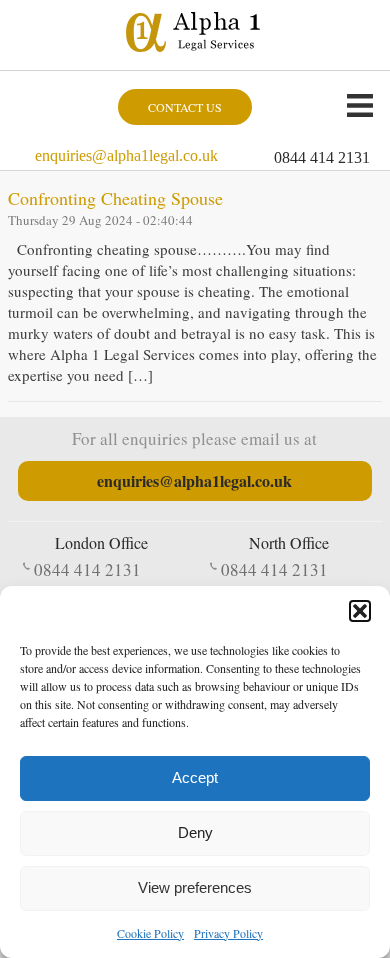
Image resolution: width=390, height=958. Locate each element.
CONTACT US (185, 107)
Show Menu (360, 105)
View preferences (195, 887)
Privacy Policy (228, 933)
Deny (195, 832)
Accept (195, 777)
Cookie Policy (150, 933)
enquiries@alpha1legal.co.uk (126, 155)
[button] (360, 611)
